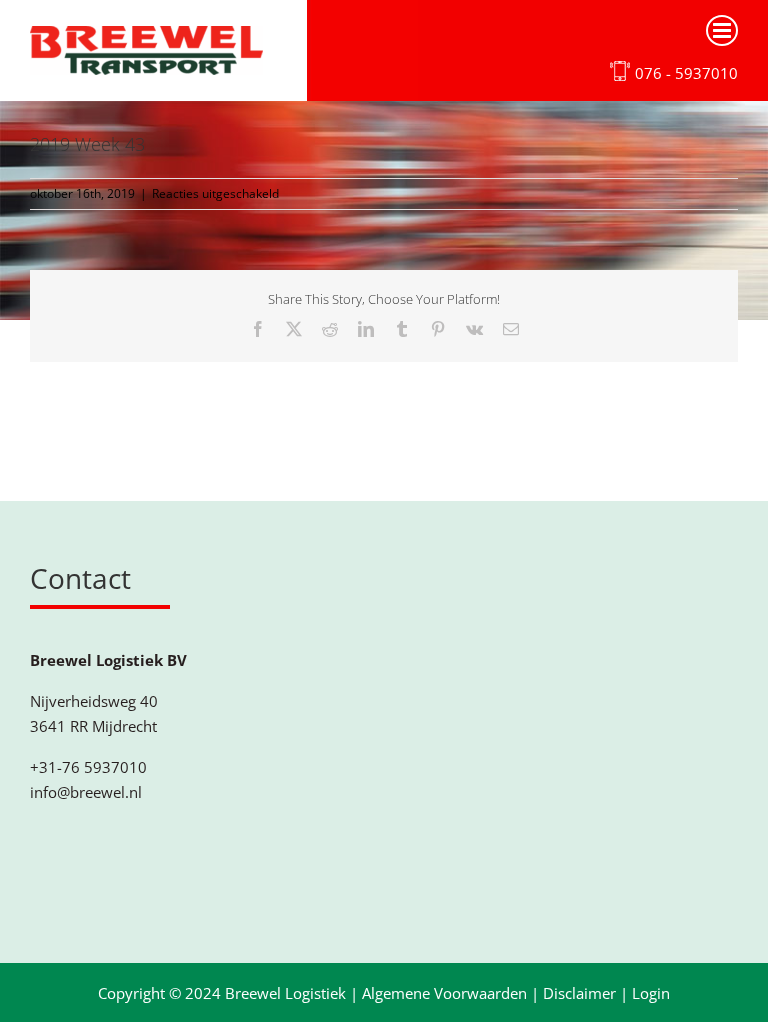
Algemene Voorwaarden (444, 993)
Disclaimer (579, 993)
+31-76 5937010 (88, 767)
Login (651, 993)
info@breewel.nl (86, 792)
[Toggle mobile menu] (722, 30)
